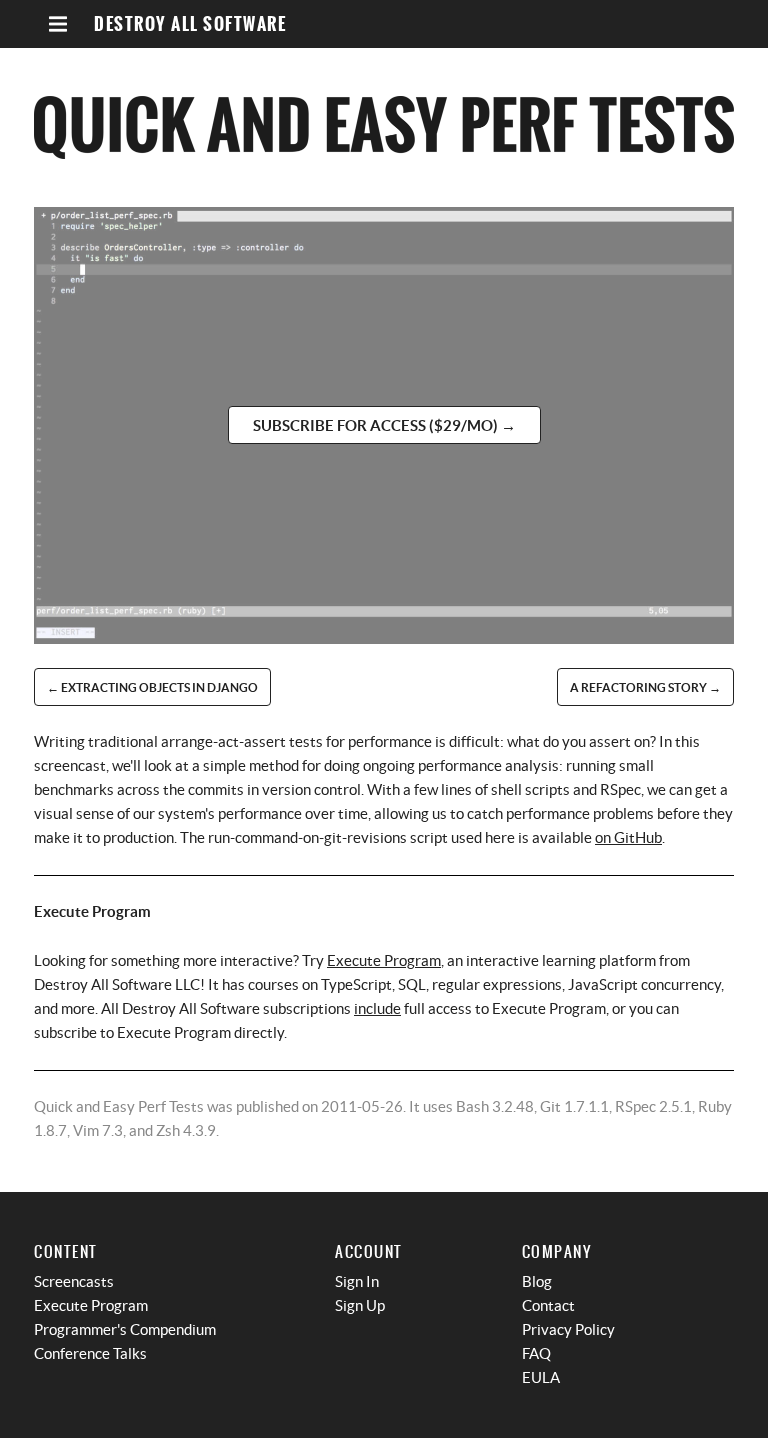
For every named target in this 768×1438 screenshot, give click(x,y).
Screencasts (74, 1281)
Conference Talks (90, 1353)
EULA (541, 1377)
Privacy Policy (568, 1329)
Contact (548, 1305)
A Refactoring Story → (645, 687)
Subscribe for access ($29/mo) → (384, 425)
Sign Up (360, 1305)
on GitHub (628, 837)
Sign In (357, 1281)
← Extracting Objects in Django (152, 687)
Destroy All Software (190, 24)
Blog (537, 1281)
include (377, 1008)
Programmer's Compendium (125, 1329)
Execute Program (384, 960)
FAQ (536, 1353)
